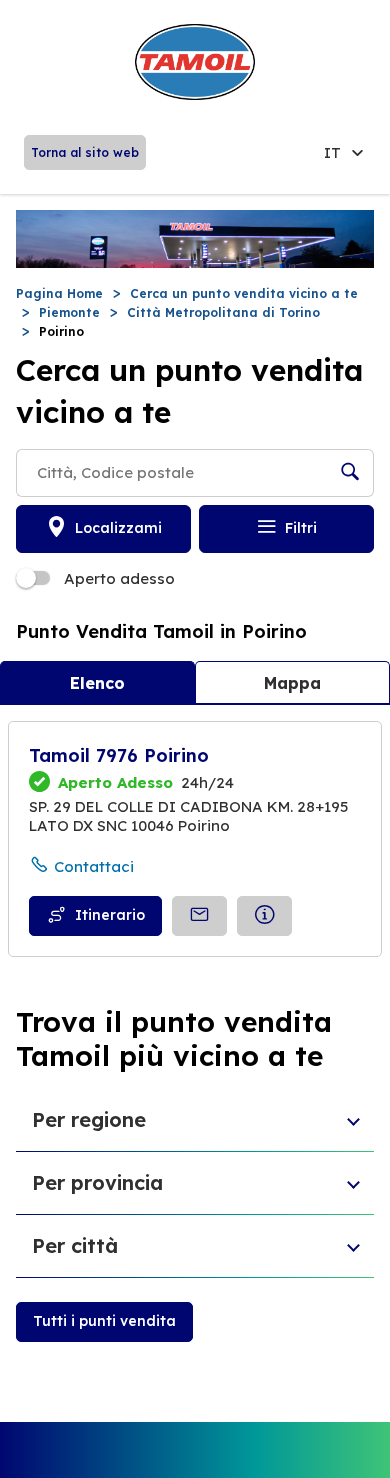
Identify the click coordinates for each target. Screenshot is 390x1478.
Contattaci (94, 866)
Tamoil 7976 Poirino (119, 755)
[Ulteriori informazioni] (264, 916)
